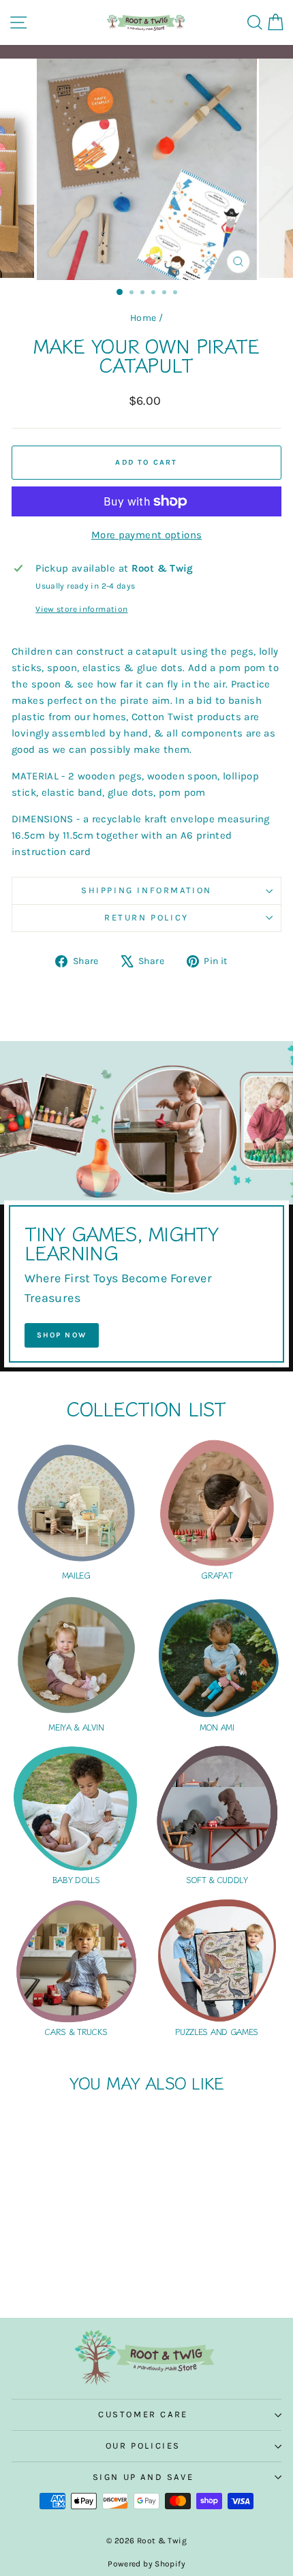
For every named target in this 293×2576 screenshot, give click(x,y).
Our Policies (143, 2446)
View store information (81, 609)
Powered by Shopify (146, 2564)
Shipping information (146, 890)
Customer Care (143, 2414)
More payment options (147, 535)
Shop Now (62, 1335)
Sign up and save (143, 2477)
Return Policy (146, 917)
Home (143, 318)
